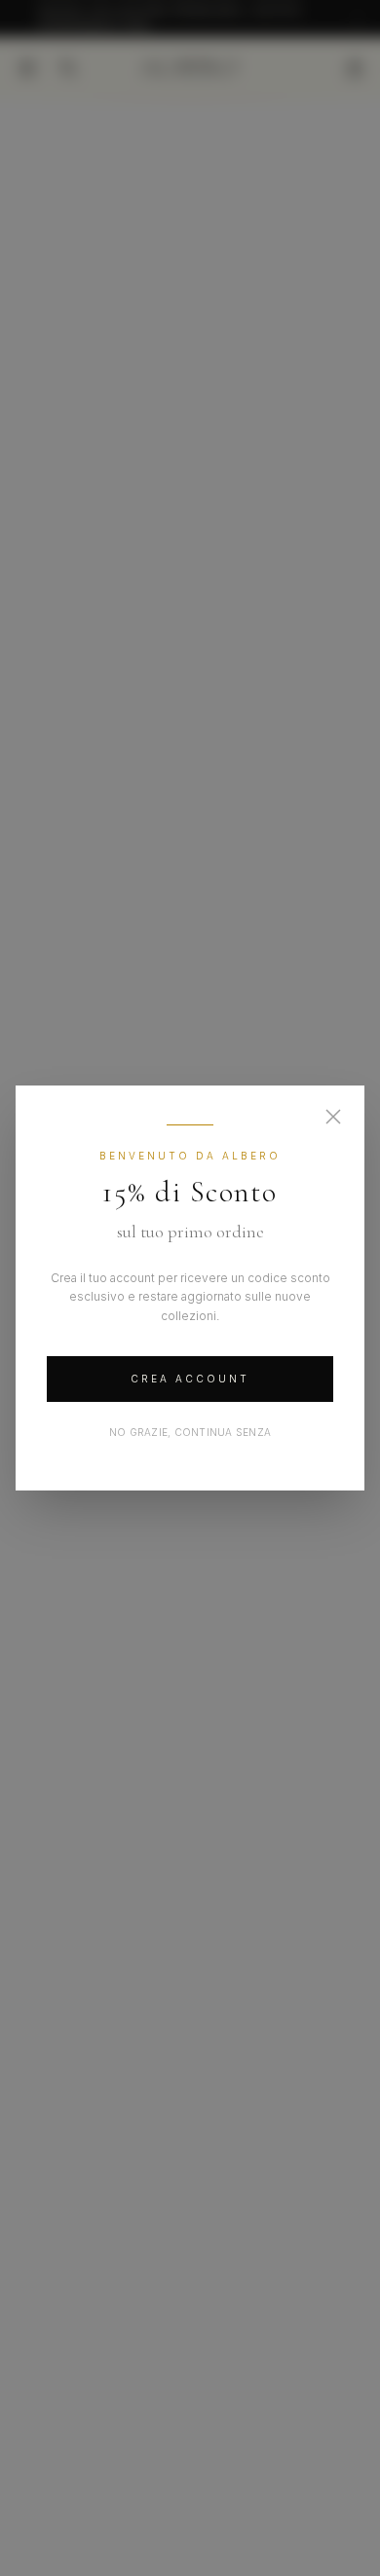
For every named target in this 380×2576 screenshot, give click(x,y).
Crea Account (190, 1379)
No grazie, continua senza (190, 1432)
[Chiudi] (333, 1117)
